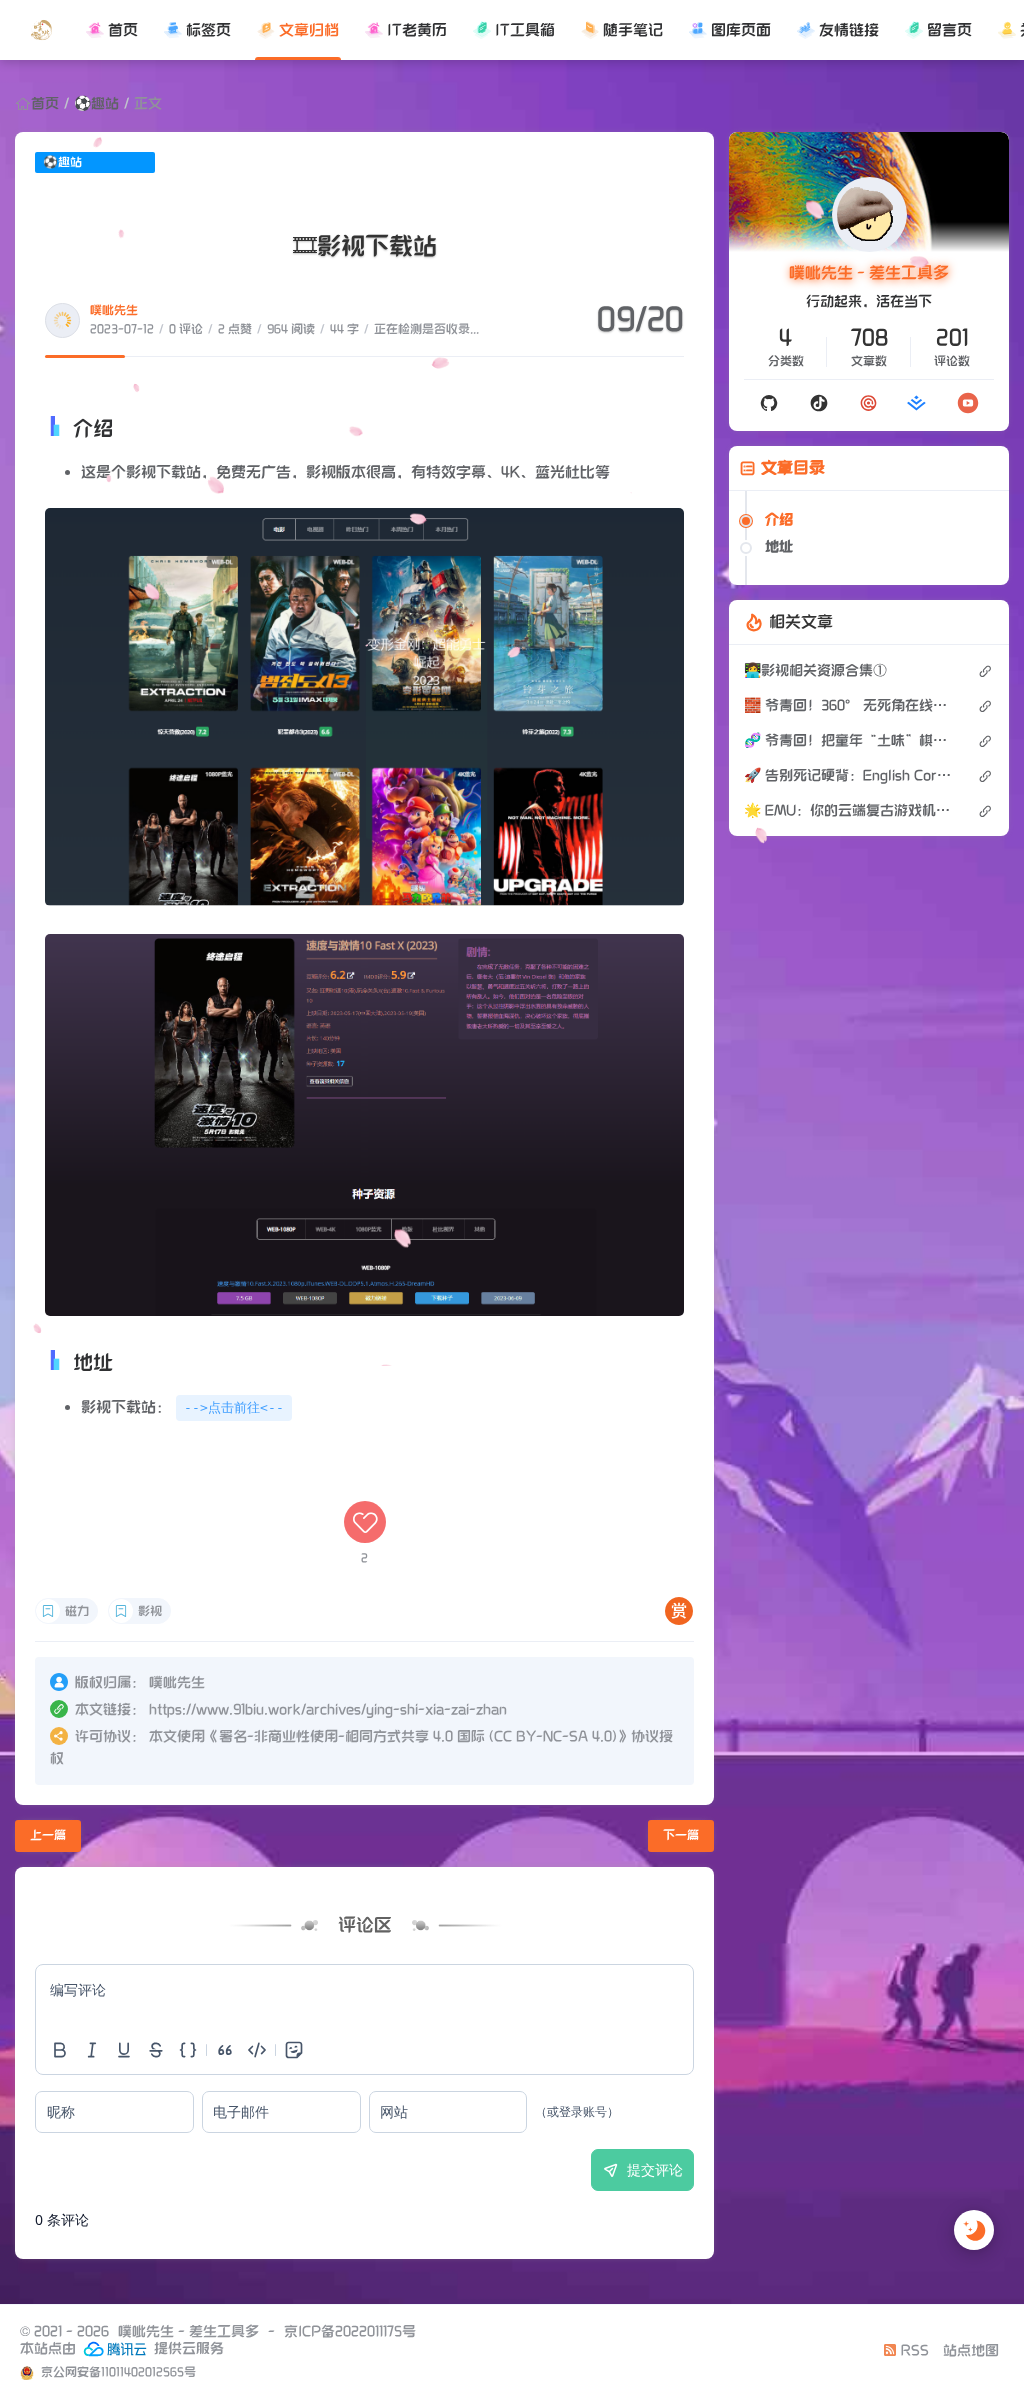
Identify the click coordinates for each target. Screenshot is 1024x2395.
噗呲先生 (114, 310)
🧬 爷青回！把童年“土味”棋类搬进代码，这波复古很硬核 (850, 740)
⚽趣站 (96, 103)
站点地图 (971, 2350)
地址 (779, 546)
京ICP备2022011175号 (350, 2331)
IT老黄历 (417, 30)
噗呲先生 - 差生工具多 (869, 273)
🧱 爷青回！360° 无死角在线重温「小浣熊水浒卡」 (850, 705)
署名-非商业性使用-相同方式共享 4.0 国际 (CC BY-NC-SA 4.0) (418, 1736)
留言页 (949, 30)
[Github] (769, 403)
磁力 (77, 1611)
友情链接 (849, 30)
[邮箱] (868, 403)
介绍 (779, 519)
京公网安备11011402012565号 (117, 2372)
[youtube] (967, 402)
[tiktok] (819, 403)
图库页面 (741, 30)
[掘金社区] (917, 403)
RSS (913, 2350)
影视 (150, 1611)
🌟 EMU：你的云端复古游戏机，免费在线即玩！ (850, 810)
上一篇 (48, 1835)
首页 (123, 30)
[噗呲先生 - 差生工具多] (41, 30)
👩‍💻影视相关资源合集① (815, 670)
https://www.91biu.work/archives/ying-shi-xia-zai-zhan (328, 1709)
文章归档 (309, 30)
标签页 (208, 30)
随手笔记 (633, 30)
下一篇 (681, 1835)
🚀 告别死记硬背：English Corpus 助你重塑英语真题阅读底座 (850, 775)
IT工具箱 (525, 30)
